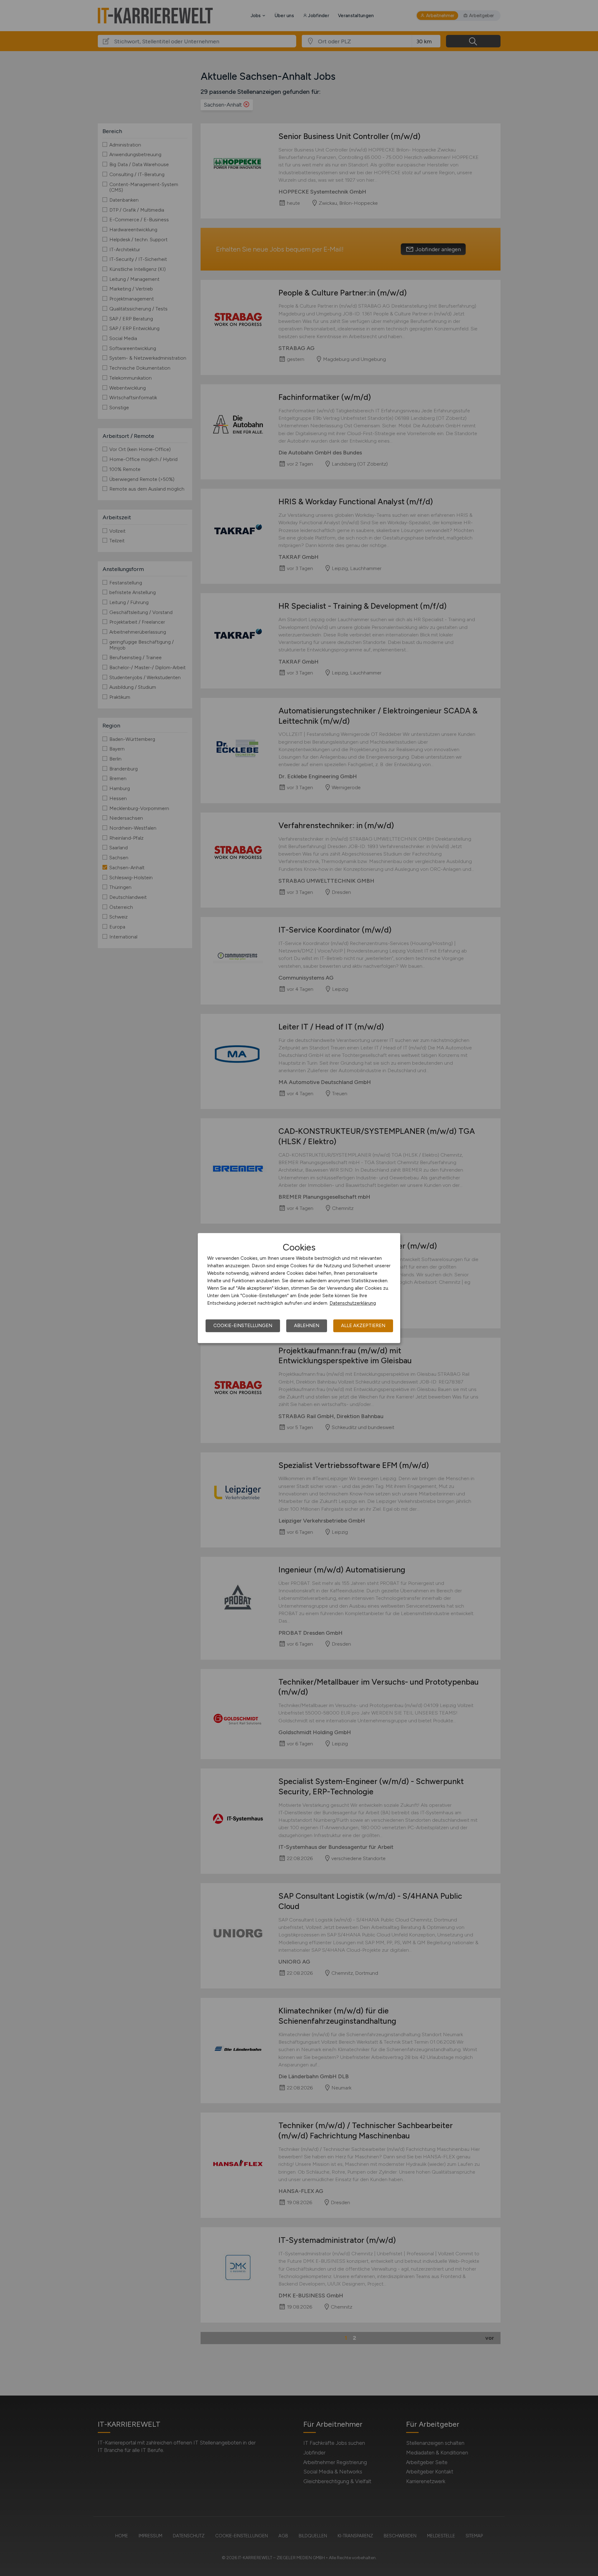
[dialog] (299, 1288)
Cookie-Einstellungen (243, 1326)
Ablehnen (307, 1326)
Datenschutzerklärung (353, 1303)
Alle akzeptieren (363, 1326)
